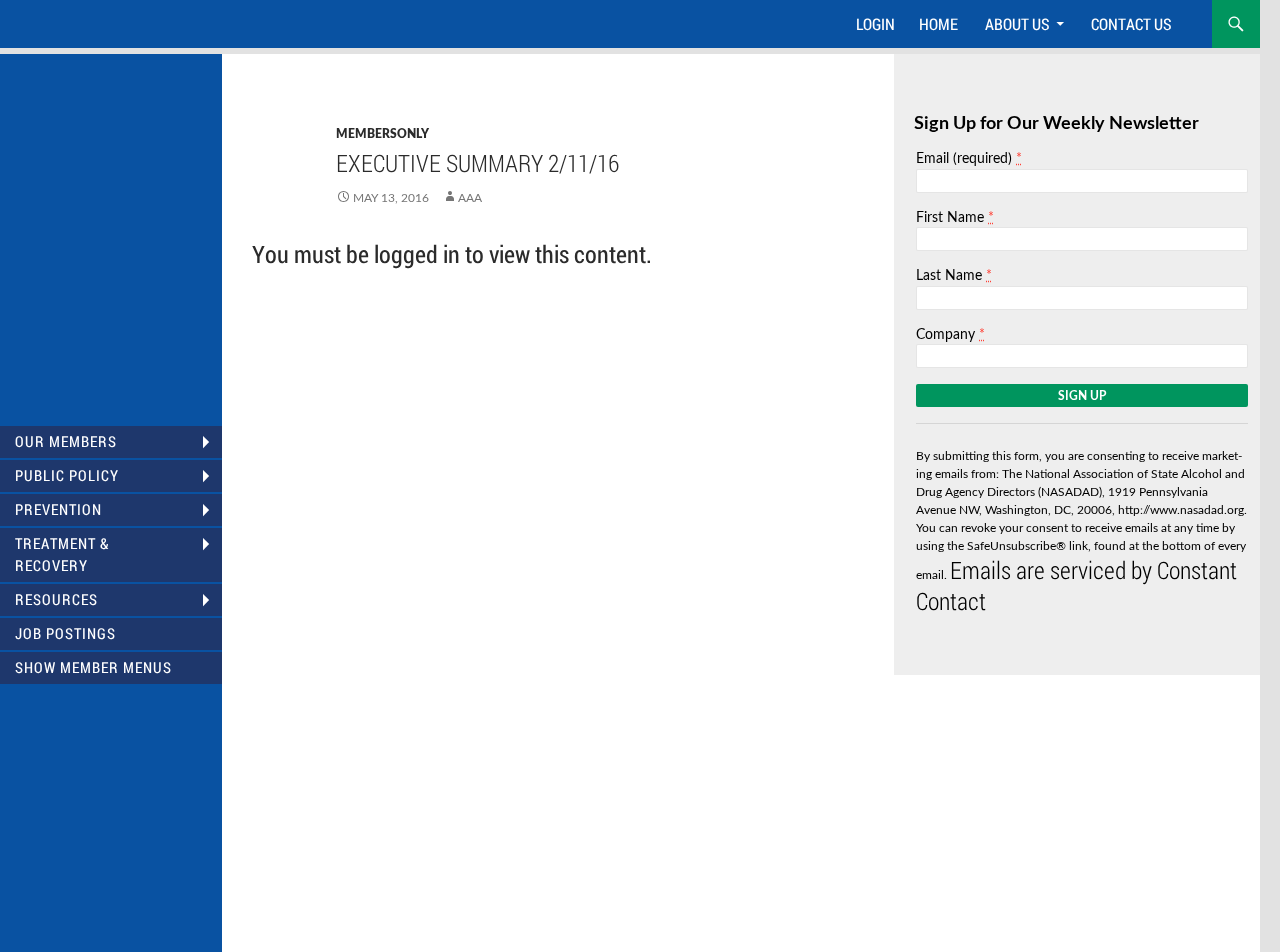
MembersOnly (382, 134)
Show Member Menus (93, 667)
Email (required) (969, 158)
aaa (470, 198)
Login (875, 23)
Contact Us (1131, 23)
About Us (1017, 23)
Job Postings (65, 633)
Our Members (66, 441)
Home (938, 23)
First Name (955, 217)
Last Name (954, 275)
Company (950, 334)
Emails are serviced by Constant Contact (1076, 585)
